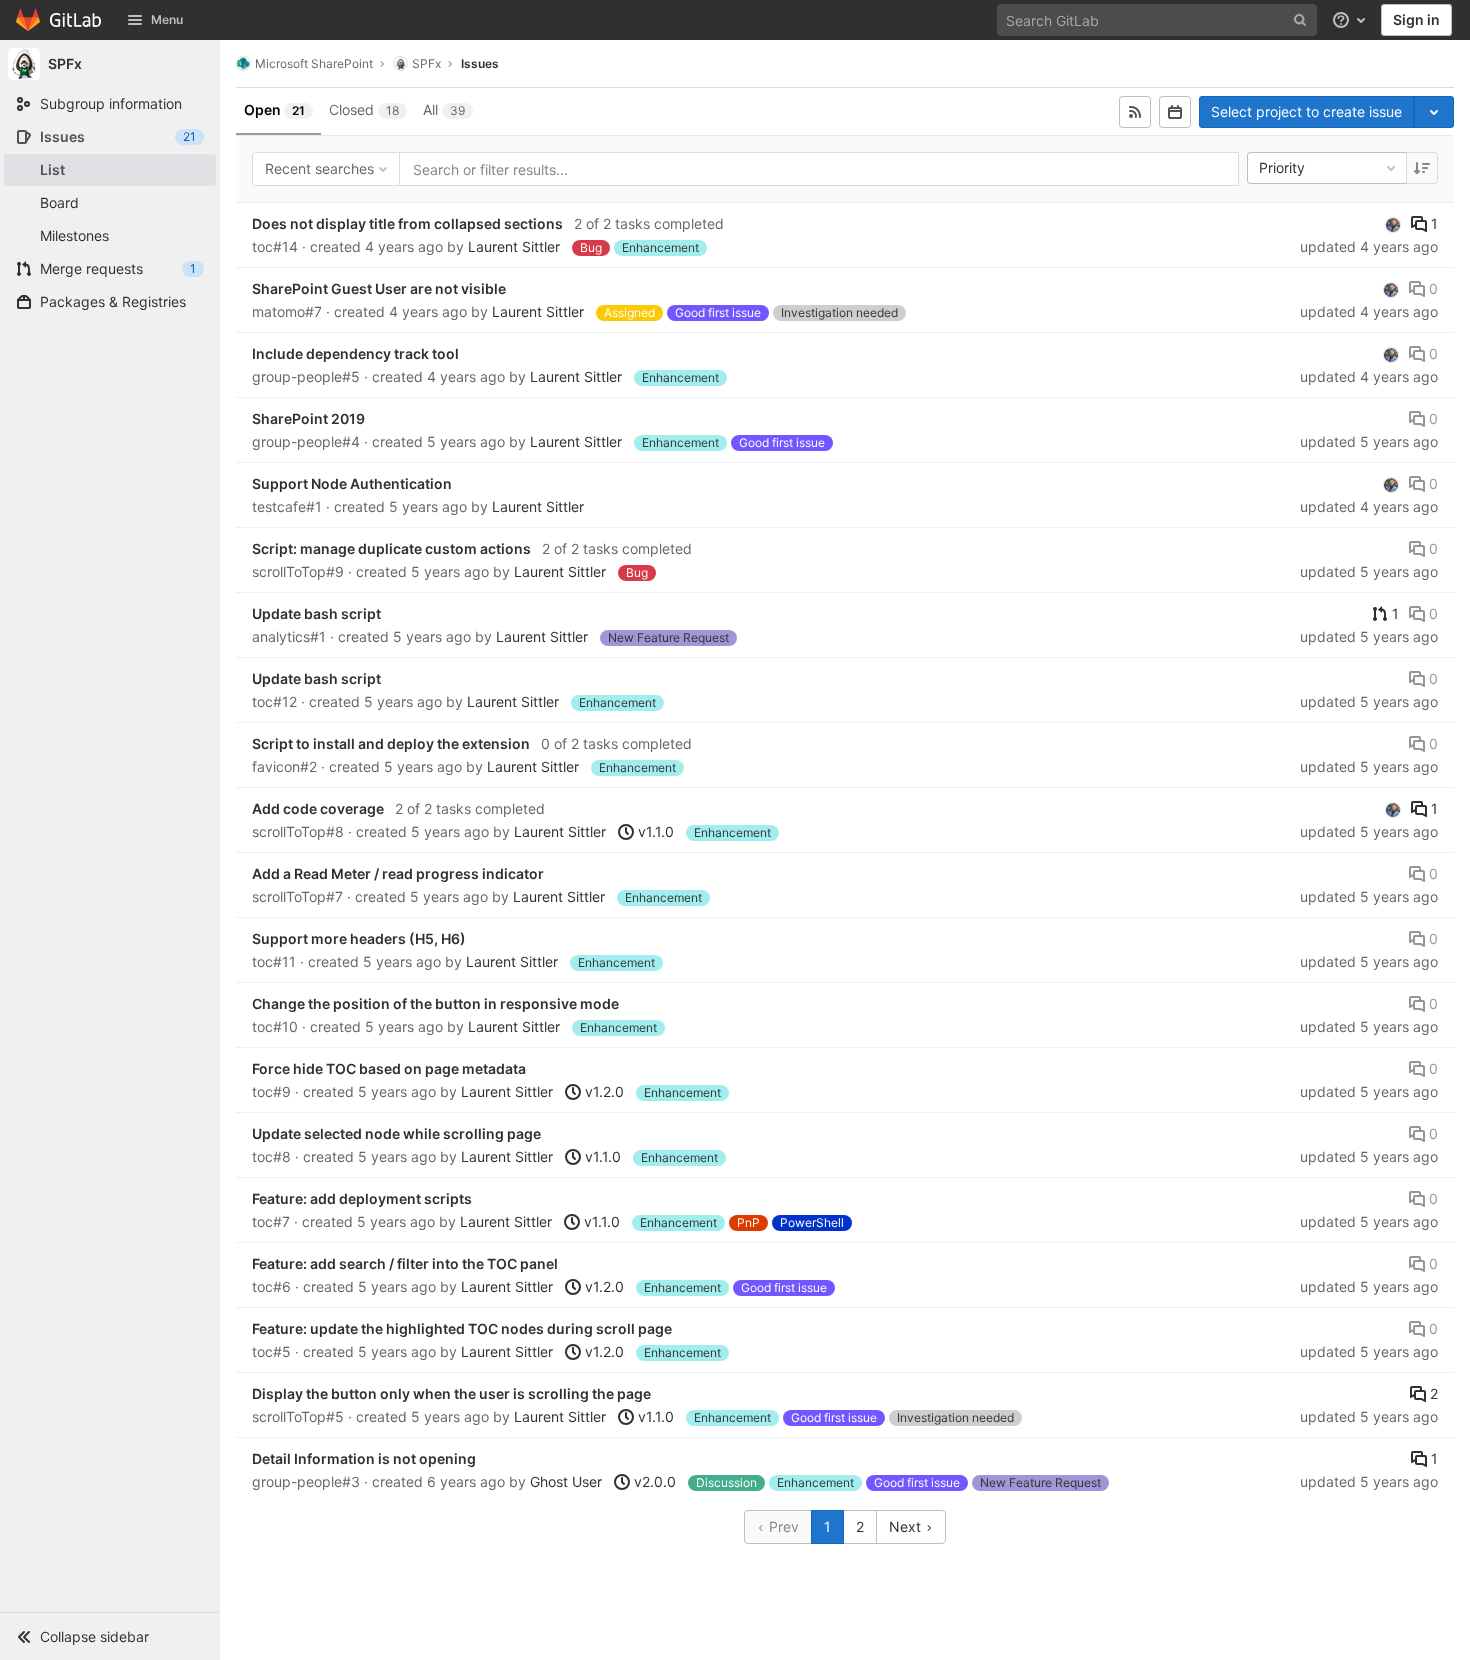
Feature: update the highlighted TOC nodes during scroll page (462, 1328)
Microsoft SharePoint (314, 63)
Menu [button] (167, 19)
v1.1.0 (654, 831)
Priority (1282, 167)
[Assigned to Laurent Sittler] (1393, 224)
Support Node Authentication (352, 483)
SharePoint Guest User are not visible (379, 288)
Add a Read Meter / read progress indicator (398, 873)
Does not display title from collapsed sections (407, 223)
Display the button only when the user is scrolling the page (451, 1393)
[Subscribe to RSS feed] (1135, 112)
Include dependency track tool (355, 353)
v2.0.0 (653, 1481)
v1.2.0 (602, 1091)
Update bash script (316, 613)
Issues (480, 63)
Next (907, 1526)
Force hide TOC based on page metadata (389, 1068)
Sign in (1416, 19)
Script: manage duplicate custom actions (391, 548)
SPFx (426, 63)
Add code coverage (318, 808)
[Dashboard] (59, 20)
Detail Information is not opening (364, 1458)
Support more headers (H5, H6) (359, 938)
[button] (110, 1636)
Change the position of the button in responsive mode (435, 1003)
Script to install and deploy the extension (391, 743)
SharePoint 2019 (308, 418)
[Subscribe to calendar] (1175, 112)
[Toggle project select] (1434, 112)
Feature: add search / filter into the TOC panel (405, 1263)
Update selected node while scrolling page (396, 1133)
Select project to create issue (1306, 111)
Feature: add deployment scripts (362, 1198)
